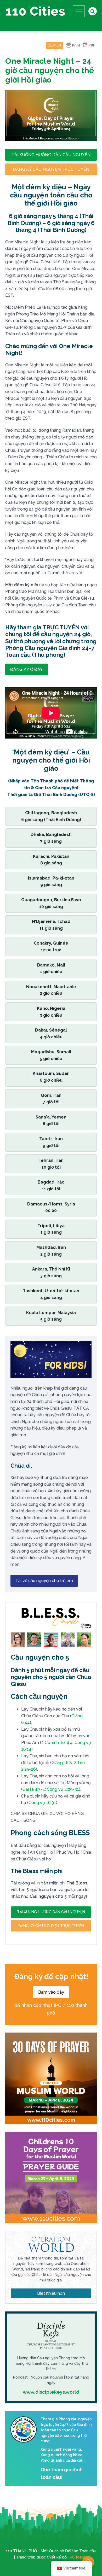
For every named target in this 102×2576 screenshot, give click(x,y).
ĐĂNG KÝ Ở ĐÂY (27, 669)
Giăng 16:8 (62, 1763)
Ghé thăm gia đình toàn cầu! (62, 2473)
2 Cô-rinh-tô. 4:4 (57, 1743)
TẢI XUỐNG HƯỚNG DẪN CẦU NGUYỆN (51, 155)
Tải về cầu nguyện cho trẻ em (44, 1581)
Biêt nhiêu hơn (51, 2293)
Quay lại (55, 46)
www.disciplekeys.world (51, 2392)
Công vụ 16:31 (42, 1803)
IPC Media (78, 2557)
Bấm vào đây (51, 1992)
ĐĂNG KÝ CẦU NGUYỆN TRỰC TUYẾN (51, 169)
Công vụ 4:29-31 (63, 1789)
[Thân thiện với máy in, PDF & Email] (81, 48)
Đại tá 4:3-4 (34, 1789)
